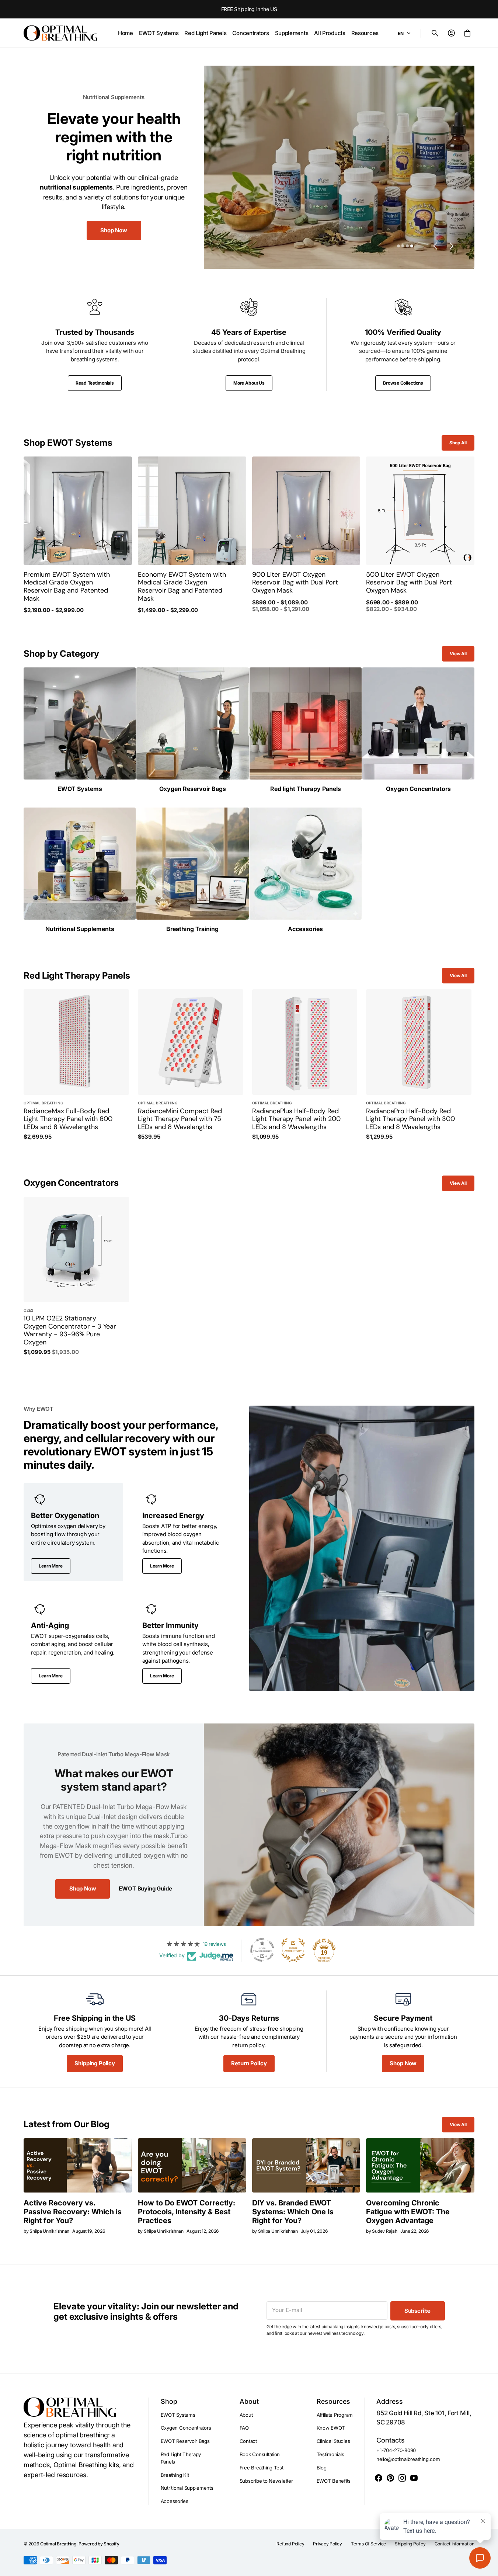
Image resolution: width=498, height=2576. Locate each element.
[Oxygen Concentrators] (418, 730)
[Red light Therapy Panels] (306, 730)
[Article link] (78, 2165)
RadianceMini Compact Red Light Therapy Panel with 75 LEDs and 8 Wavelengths (180, 1119)
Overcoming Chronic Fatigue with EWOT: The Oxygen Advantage (408, 2212)
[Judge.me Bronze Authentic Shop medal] (293, 1950)
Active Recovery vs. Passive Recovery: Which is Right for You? (73, 2212)
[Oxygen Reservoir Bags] (192, 730)
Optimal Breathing (58, 2544)
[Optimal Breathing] (60, 33)
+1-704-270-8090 (396, 2450)
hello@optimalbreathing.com (408, 2459)
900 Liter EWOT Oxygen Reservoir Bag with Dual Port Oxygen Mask (295, 583)
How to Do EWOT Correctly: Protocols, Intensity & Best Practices (187, 2212)
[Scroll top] (489, 2567)
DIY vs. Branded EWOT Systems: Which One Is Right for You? (293, 2212)
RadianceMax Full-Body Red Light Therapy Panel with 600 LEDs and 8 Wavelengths (68, 1119)
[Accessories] (306, 870)
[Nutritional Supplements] (80, 870)
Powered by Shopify (99, 2544)
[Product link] (78, 535)
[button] (435, 33)
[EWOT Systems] (80, 730)
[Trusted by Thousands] (95, 345)
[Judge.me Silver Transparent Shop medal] (262, 1950)
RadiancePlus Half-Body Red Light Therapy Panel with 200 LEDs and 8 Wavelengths (296, 1119)
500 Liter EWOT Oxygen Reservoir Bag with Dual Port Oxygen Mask (409, 583)
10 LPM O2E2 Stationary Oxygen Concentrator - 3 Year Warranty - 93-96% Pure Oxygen (70, 1330)
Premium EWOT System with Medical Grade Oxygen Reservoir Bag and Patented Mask (67, 587)
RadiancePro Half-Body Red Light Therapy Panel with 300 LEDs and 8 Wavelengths (410, 1119)
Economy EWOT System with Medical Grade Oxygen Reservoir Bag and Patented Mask (182, 587)
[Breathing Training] (192, 870)
